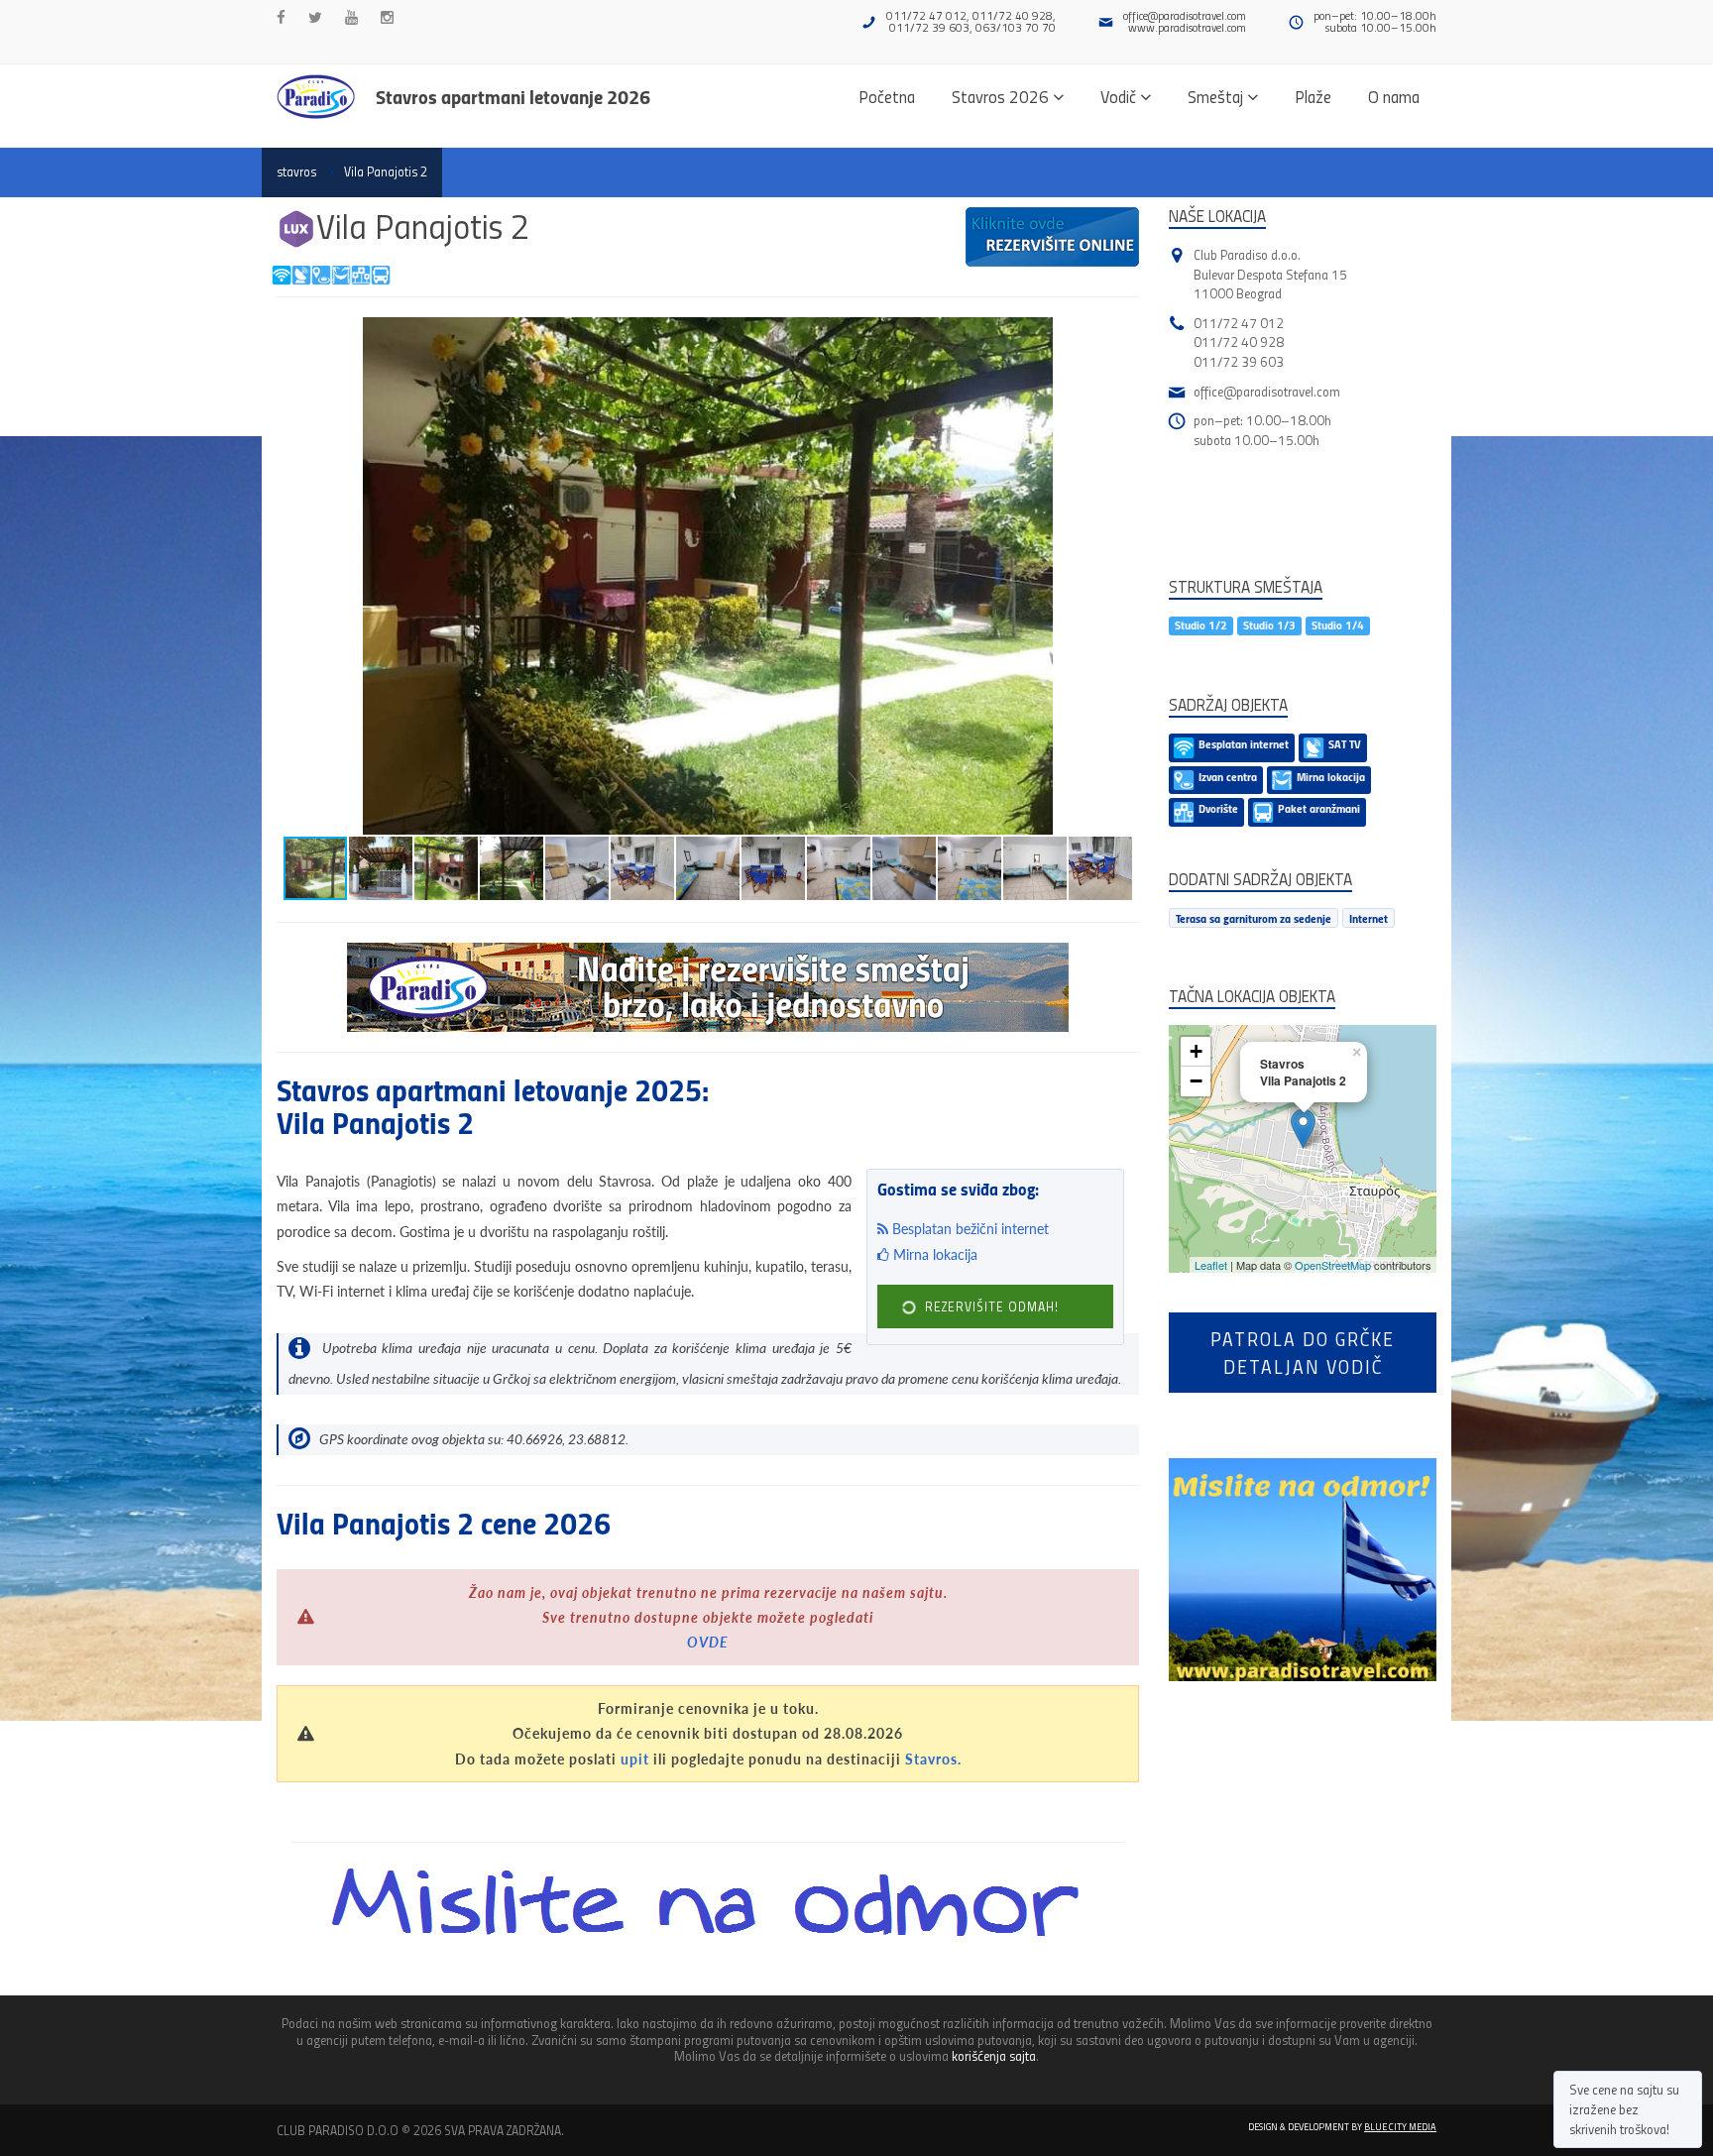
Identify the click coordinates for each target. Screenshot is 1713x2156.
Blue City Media (1400, 2126)
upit (635, 1759)
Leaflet (1211, 1265)
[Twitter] (315, 17)
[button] (1121, 335)
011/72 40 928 (1239, 341)
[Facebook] (281, 17)
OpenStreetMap (1333, 1265)
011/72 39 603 (1239, 361)
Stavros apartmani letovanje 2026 (513, 96)
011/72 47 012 (1239, 323)
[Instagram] (387, 17)
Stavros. (933, 1759)
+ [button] (1196, 1051)
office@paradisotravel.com (1185, 15)
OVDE (708, 1642)
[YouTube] (351, 17)
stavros (296, 171)
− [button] (1196, 1081)
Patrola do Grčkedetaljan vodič (1303, 1352)
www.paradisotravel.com (1187, 27)
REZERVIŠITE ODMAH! (990, 1306)
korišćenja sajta (994, 2055)
